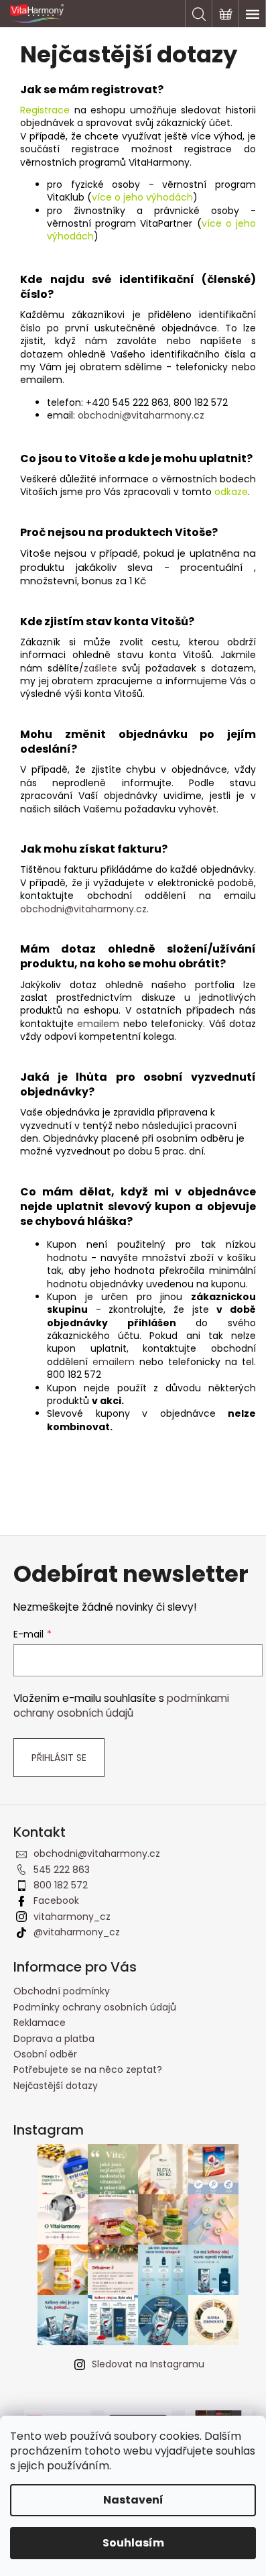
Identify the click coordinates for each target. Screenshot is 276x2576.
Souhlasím (133, 2543)
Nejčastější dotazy (56, 2086)
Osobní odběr (45, 2054)
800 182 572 (61, 1885)
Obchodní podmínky (62, 1991)
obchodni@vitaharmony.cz (141, 415)
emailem (98, 1024)
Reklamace (40, 2023)
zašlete (100, 668)
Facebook (56, 1900)
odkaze (231, 492)
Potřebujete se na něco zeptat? (88, 2070)
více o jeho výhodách (142, 197)
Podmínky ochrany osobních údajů (95, 2007)
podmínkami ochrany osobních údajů (121, 1706)
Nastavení (133, 2500)
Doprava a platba (54, 2039)
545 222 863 (62, 1870)
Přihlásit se (59, 1758)
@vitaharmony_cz (77, 1932)
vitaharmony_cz (72, 1917)
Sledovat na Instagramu (148, 2364)
